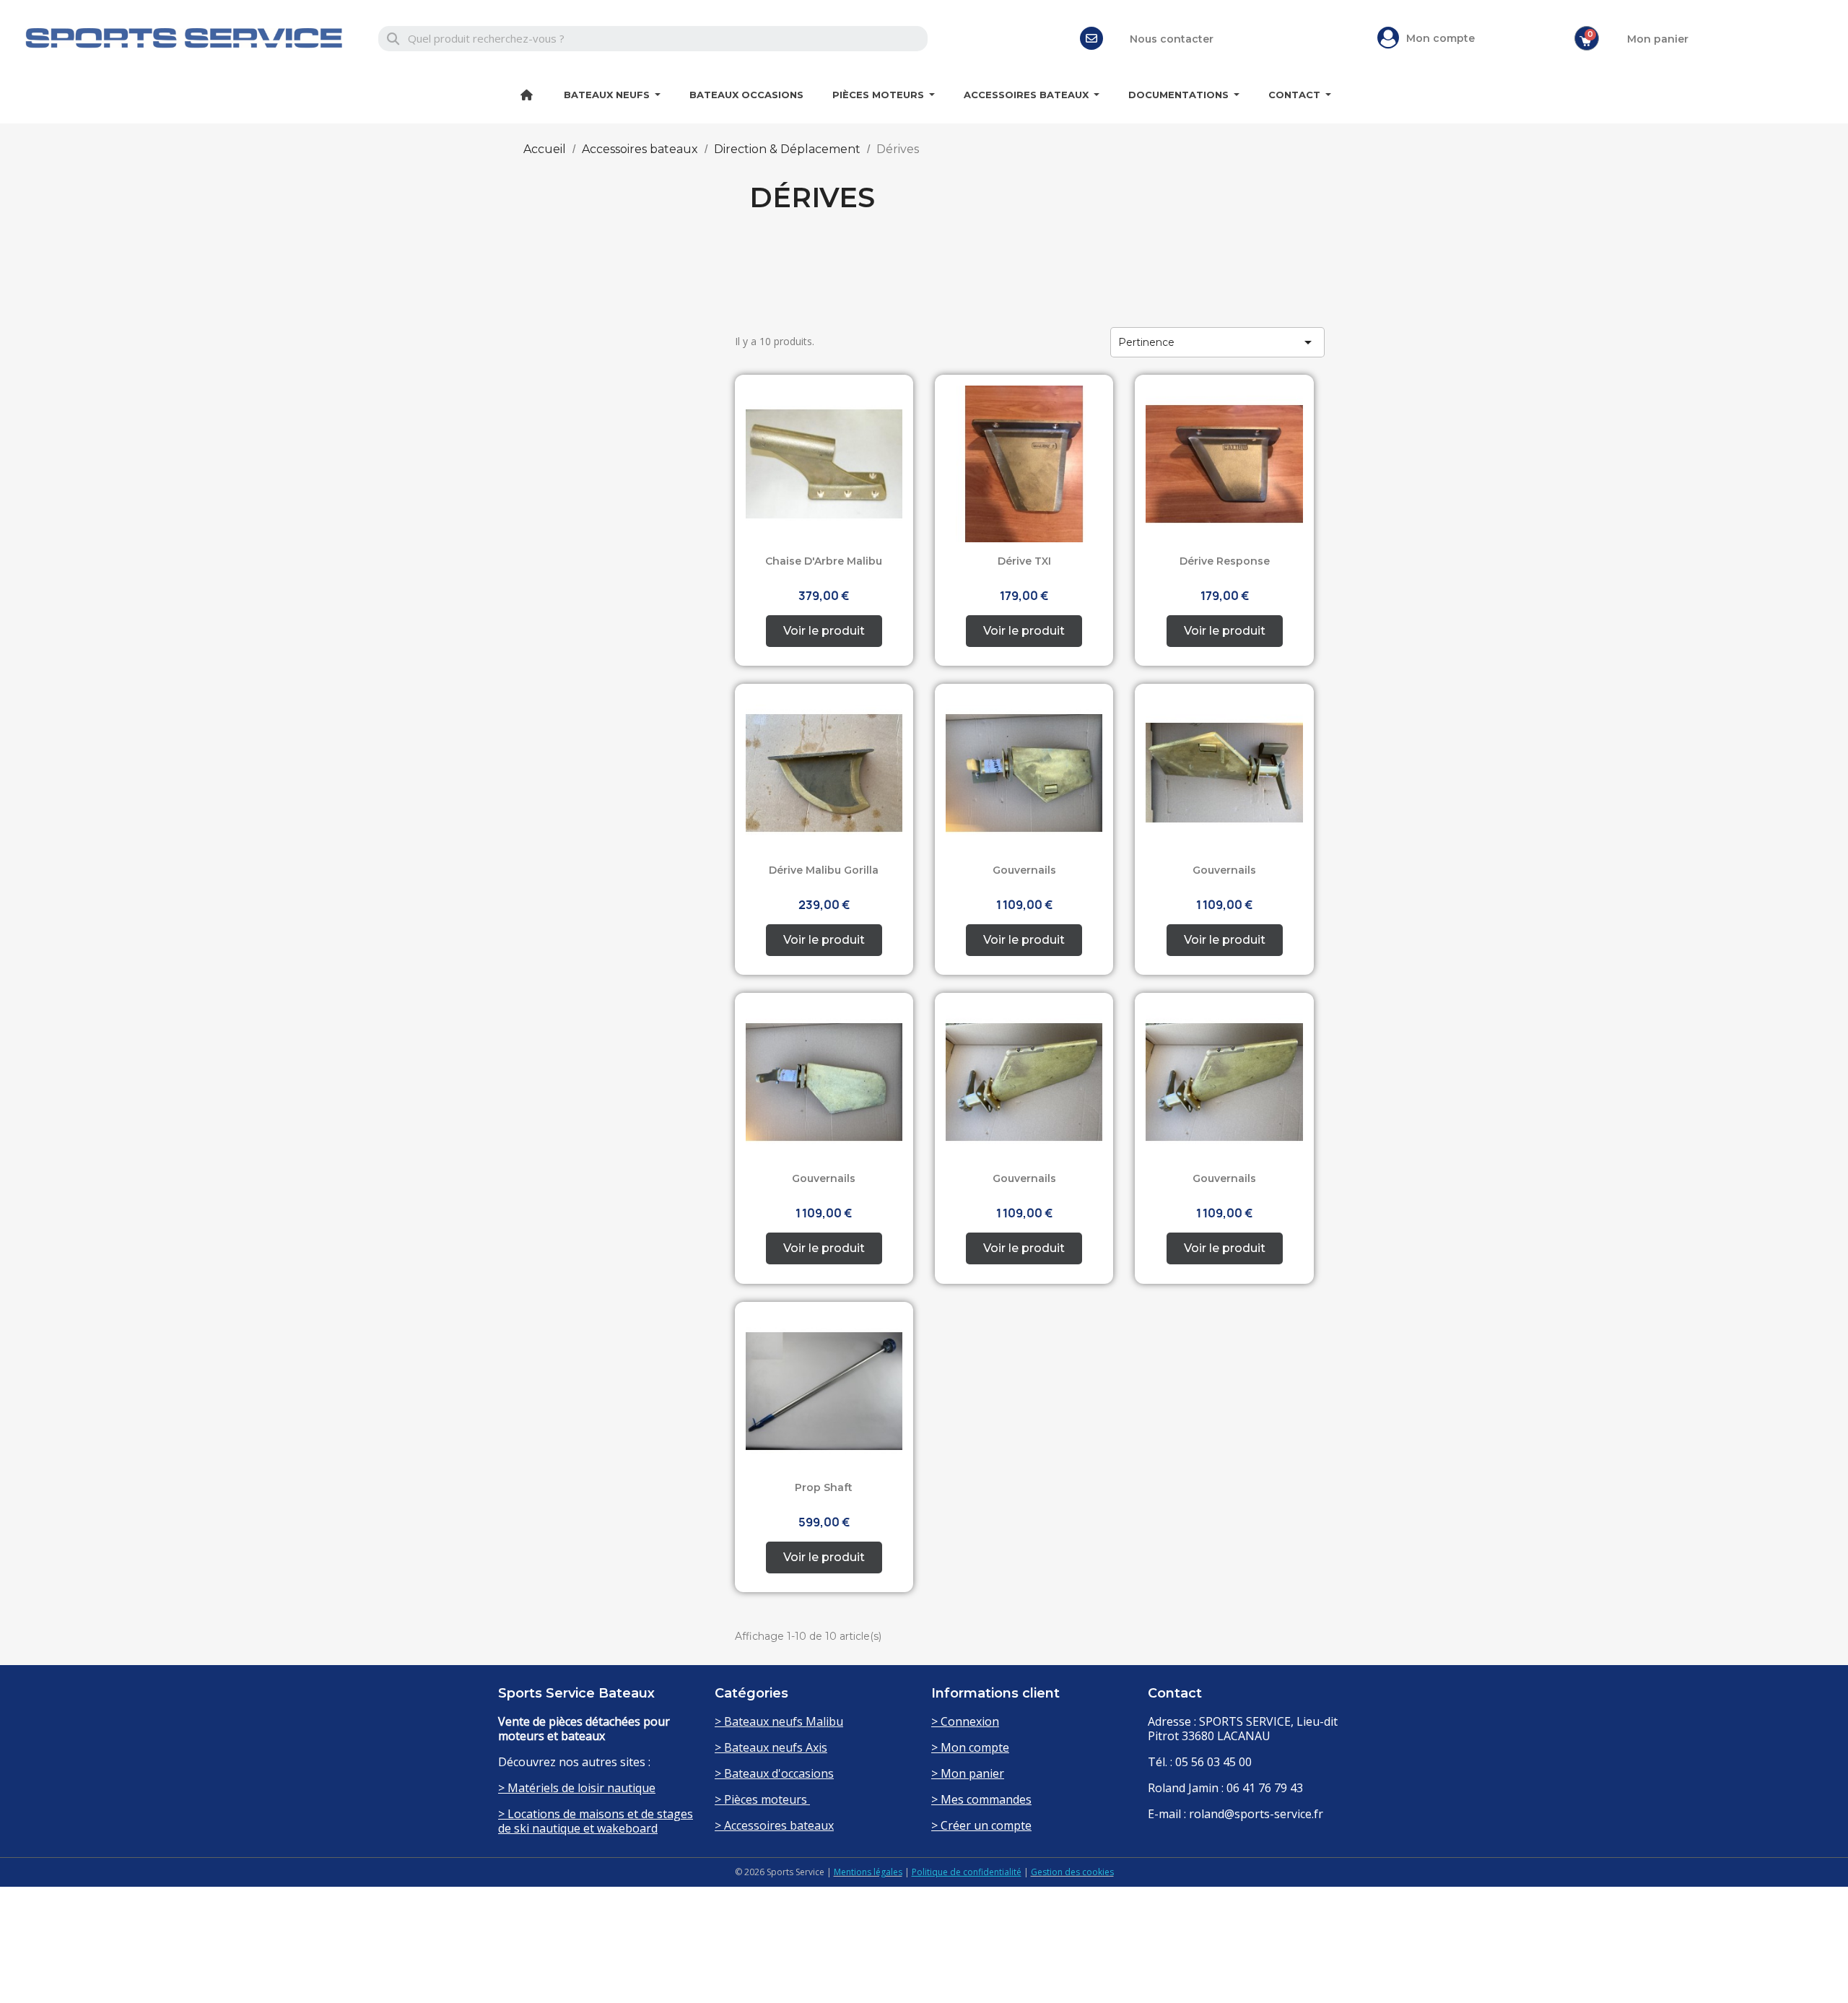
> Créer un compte (981, 1825)
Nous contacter (1172, 39)
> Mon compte (970, 1747)
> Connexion (965, 1721)
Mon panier (1658, 39)
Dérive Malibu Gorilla (824, 870)
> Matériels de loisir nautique (577, 1788)
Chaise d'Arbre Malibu (824, 561)
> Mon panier (968, 1773)
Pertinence (1217, 342)
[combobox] (653, 39)
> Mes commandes (981, 1799)
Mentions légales (868, 1872)
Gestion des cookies (1072, 1872)
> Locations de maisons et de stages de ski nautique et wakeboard (596, 1821)
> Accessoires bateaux (774, 1825)
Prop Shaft (824, 1487)
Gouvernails (1024, 870)
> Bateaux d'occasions (774, 1773)
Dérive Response (1225, 561)
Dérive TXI (1024, 561)
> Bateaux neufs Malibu (779, 1721)
